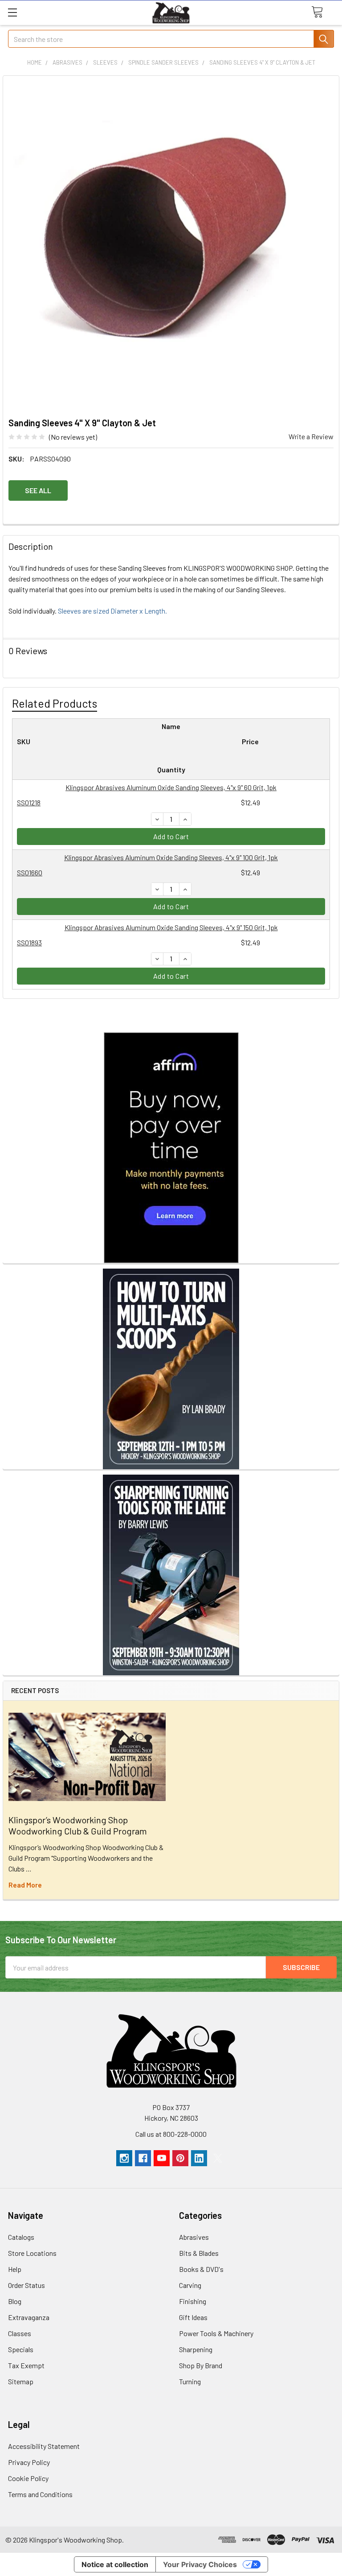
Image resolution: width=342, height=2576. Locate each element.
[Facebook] (143, 2158)
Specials (21, 2349)
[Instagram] (124, 2158)
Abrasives (194, 2237)
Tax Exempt (26, 2365)
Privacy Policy (29, 2462)
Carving (190, 2285)
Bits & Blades (199, 2253)
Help (15, 2269)
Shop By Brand (201, 2365)
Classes (20, 2333)
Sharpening (196, 2349)
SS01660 (30, 872)
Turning (190, 2381)
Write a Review (311, 436)
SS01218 (29, 802)
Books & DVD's (201, 2269)
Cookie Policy (28, 2478)
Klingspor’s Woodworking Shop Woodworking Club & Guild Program (78, 1825)
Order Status (26, 2285)
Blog (15, 2301)
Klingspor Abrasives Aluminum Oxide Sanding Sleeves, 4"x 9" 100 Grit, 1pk (171, 857)
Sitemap (21, 2381)
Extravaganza (29, 2317)
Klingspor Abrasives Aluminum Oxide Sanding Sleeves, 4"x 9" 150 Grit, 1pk (171, 927)
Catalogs (21, 2237)
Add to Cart (171, 836)
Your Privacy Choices (200, 2564)
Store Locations (32, 2253)
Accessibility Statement (44, 2446)
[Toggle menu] (12, 12)
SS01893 (29, 942)
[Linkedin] (199, 2158)
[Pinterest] (180, 2158)
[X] (218, 2158)
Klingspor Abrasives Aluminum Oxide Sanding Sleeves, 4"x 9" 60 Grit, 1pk (171, 787)
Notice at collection (115, 2564)
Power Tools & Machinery (216, 2333)
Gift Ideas (193, 2317)
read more (25, 1885)
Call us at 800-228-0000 (171, 2134)
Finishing (193, 2301)
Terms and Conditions (40, 2494)
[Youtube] (162, 2158)
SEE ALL (38, 490)
